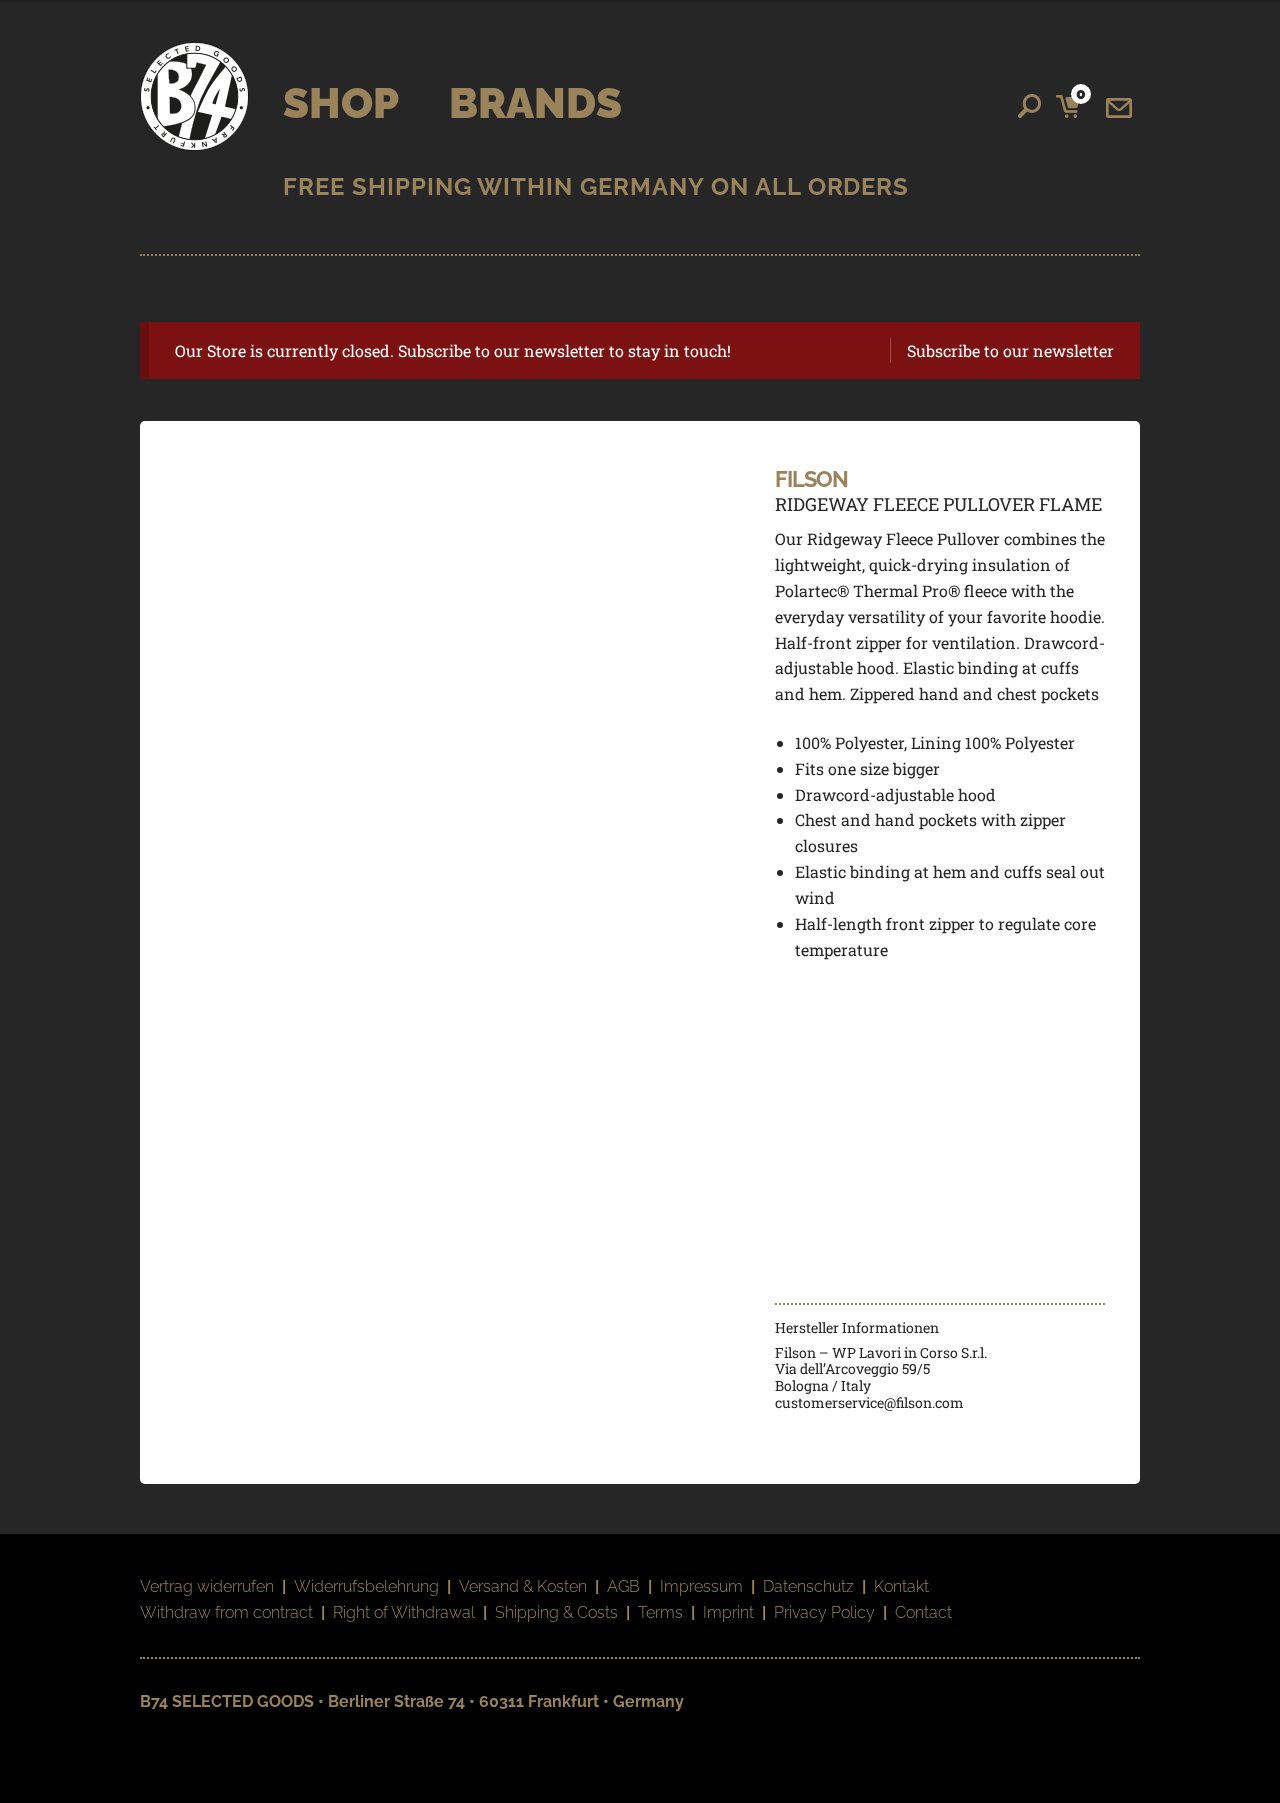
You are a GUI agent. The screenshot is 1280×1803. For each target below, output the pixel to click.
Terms (660, 1612)
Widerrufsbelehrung (366, 1586)
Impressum (701, 1586)
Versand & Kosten (523, 1586)
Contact (923, 1612)
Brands (535, 103)
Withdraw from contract (226, 1612)
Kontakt (901, 1586)
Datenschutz (808, 1586)
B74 (194, 96)
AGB (623, 1586)
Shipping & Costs (556, 1612)
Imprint (728, 1612)
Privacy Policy (824, 1612)
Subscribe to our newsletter (1010, 350)
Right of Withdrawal (404, 1612)
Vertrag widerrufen (207, 1586)
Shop (341, 103)
